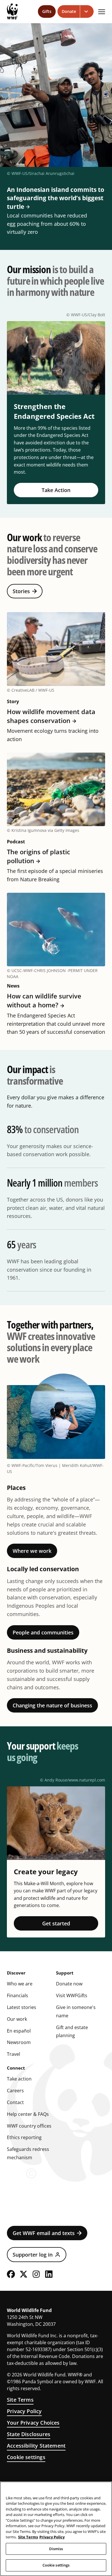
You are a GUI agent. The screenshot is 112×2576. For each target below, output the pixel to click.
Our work (17, 2019)
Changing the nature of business (52, 1705)
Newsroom (19, 2042)
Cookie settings (26, 2457)
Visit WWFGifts (72, 1995)
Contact (15, 2102)
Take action (19, 2079)
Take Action (56, 490)
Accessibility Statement (36, 2446)
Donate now (69, 1984)
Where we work (32, 1551)
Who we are (20, 1984)
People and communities (43, 1632)
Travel (13, 2054)
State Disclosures (29, 2434)
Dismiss (56, 2549)
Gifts (47, 11)
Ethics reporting (24, 2137)
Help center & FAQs (28, 2114)
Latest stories (22, 2007)
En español (19, 2031)
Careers (15, 2091)
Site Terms (20, 2400)
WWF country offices (29, 2126)
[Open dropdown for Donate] (87, 11)
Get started (56, 1923)
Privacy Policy (24, 2411)
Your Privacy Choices (33, 2423)
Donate (69, 11)
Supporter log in (33, 2255)
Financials (18, 1995)
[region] (56, 2529)
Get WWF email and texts (44, 2233)
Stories (21, 591)
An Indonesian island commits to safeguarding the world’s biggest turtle (56, 198)
